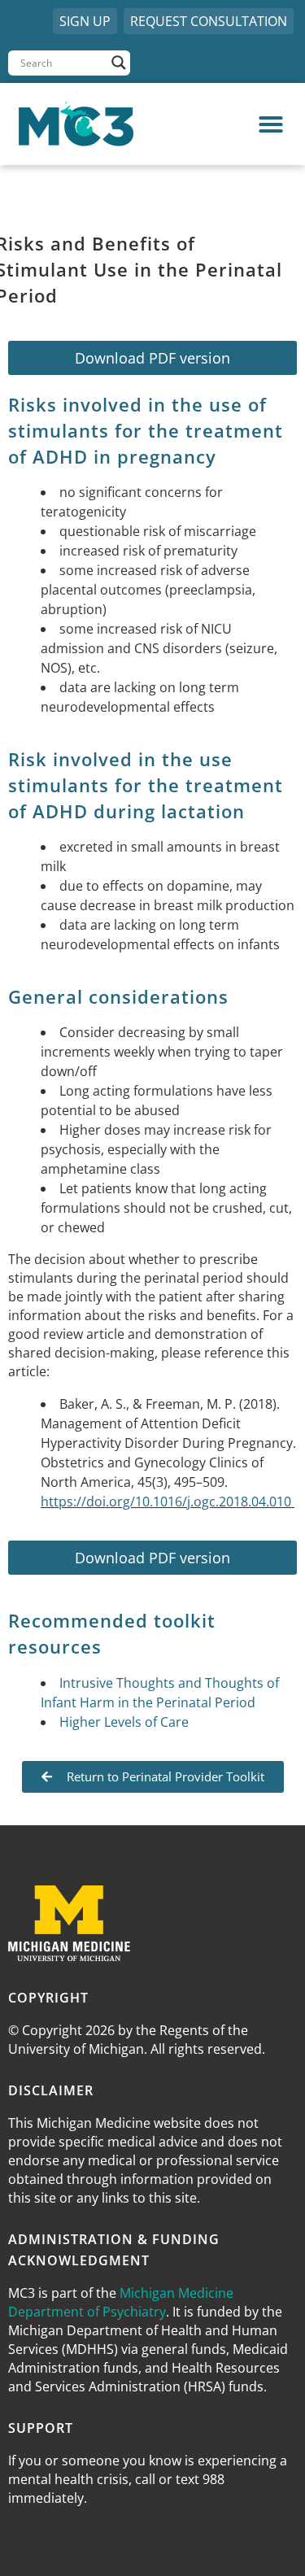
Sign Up (85, 21)
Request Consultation (209, 21)
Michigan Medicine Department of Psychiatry (121, 2302)
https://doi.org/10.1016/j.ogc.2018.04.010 (166, 1502)
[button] (226, 124)
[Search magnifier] (119, 63)
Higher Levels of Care (124, 1722)
